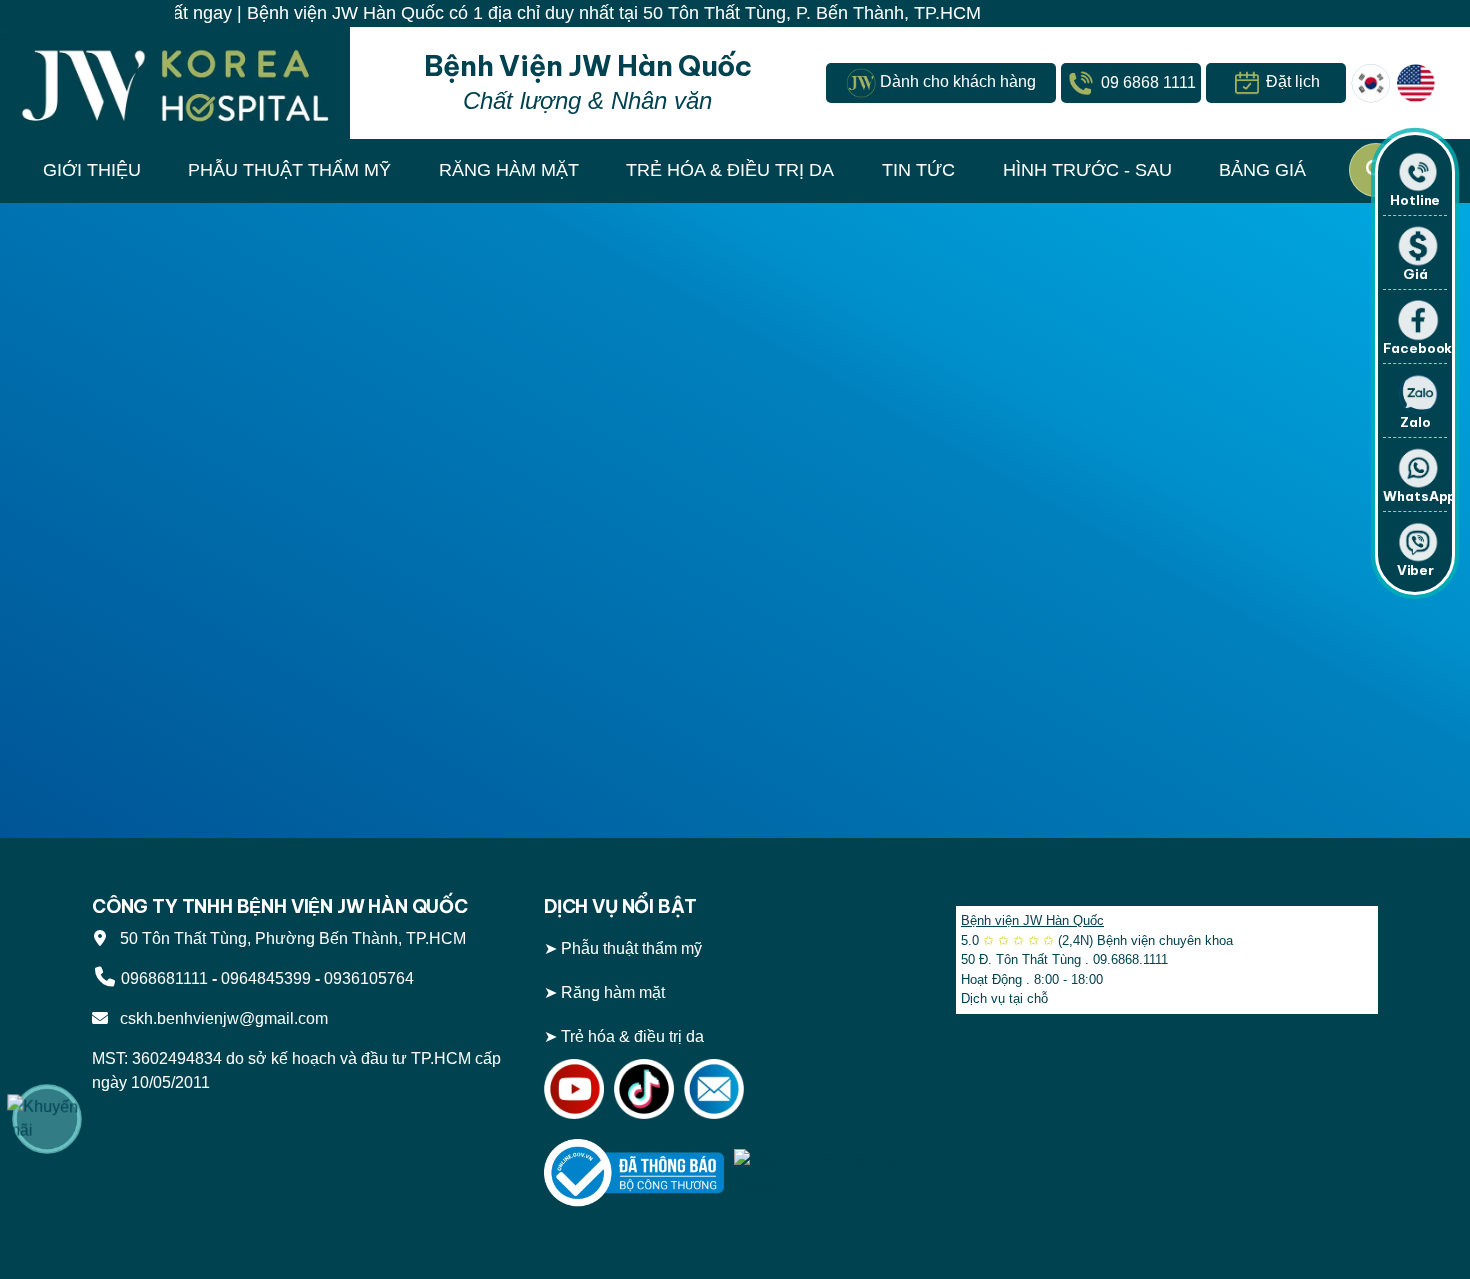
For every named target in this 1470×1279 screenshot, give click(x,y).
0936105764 (369, 978)
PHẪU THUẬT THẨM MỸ (289, 170)
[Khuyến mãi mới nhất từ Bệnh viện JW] (47, 1119)
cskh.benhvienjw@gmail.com (220, 1018)
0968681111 (164, 978)
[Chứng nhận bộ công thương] (634, 1171)
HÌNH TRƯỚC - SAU (1087, 170)
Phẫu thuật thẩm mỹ (631, 948)
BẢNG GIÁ (1262, 170)
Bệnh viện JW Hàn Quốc (1032, 920)
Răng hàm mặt (613, 992)
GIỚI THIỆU (92, 170)
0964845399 (266, 978)
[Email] (714, 1087)
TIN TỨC (918, 170)
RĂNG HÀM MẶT (509, 170)
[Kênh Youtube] (574, 1087)
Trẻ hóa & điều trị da (632, 1036)
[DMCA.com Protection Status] (824, 1171)
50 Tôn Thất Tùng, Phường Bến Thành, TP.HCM (289, 938)
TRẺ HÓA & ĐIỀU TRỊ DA (730, 170)
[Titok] (644, 1087)
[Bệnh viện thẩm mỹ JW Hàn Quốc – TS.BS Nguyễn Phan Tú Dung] (175, 83)
